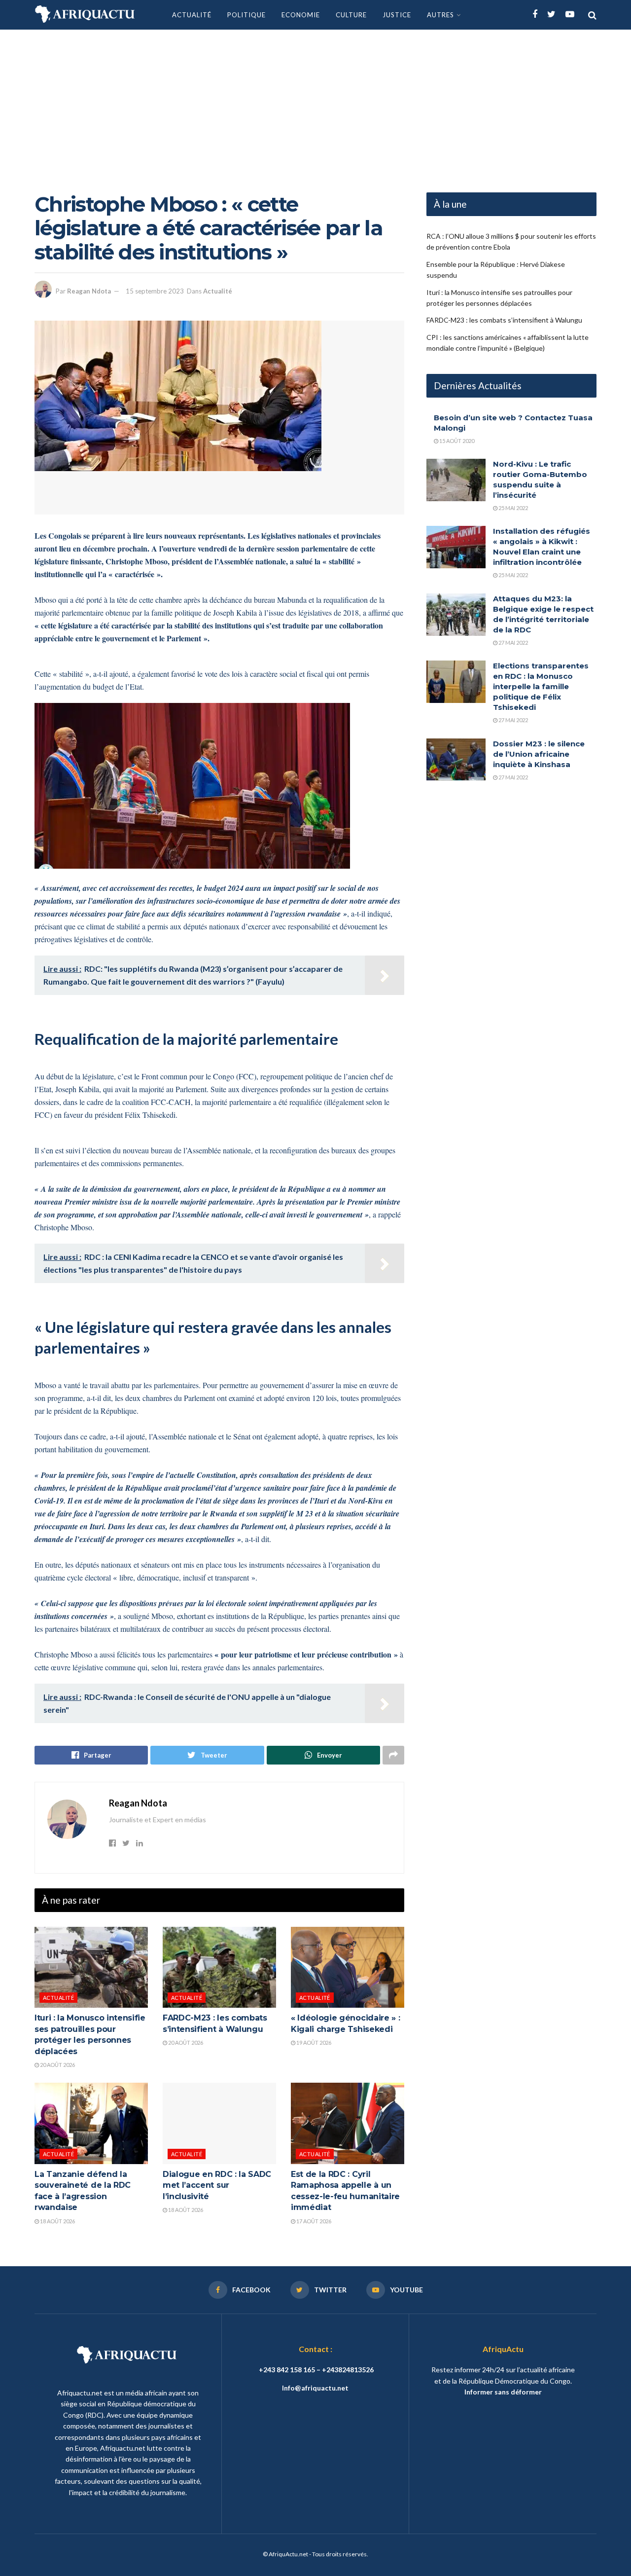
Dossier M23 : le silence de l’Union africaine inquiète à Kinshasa (539, 754)
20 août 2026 (57, 2065)
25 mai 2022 (513, 508)
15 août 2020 (456, 441)
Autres (440, 15)
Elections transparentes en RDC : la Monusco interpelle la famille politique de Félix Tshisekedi (541, 686)
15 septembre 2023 (155, 291)
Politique (246, 15)
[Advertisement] (315, 104)
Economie (301, 15)
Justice (397, 15)
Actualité (192, 15)
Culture (351, 15)
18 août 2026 (57, 2221)
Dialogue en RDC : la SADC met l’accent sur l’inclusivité (217, 2185)
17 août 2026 (313, 2221)
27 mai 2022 (513, 643)
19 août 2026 (313, 2042)
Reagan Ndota (89, 291)
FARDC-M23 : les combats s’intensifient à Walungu (504, 320)
